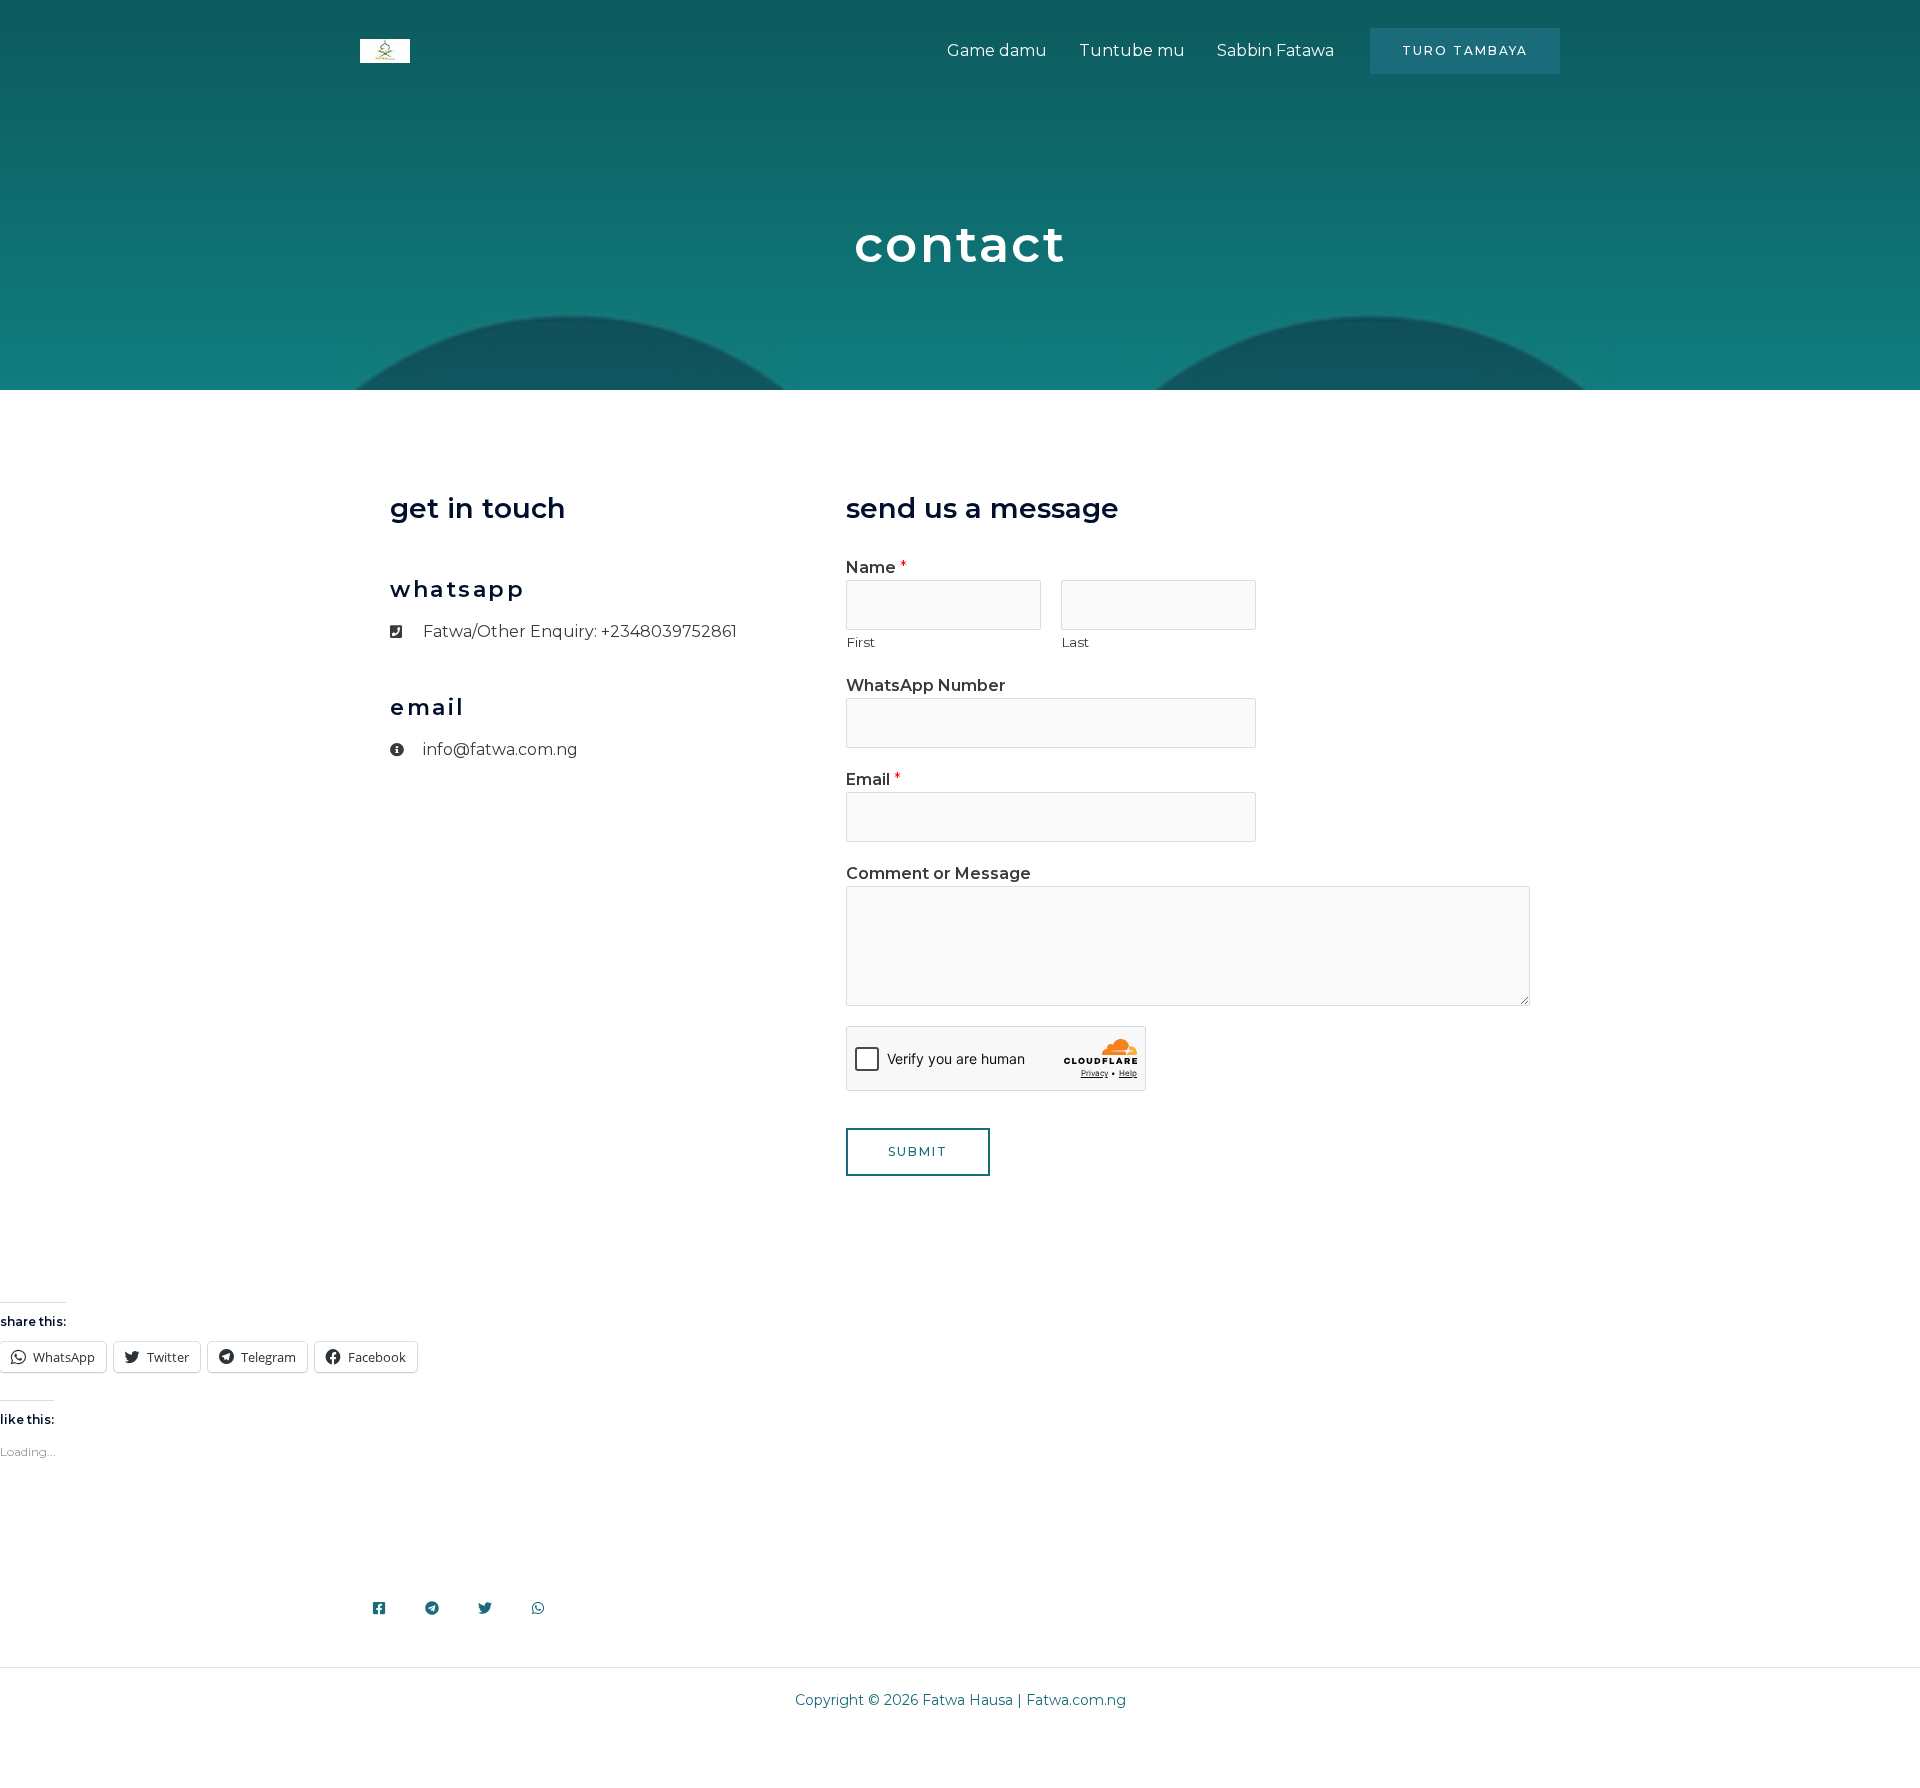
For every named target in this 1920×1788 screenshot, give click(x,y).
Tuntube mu (1132, 50)
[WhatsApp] (538, 1608)
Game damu (997, 50)
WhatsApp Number (926, 685)
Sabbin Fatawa (1275, 50)
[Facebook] (379, 1608)
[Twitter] (485, 1608)
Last (1075, 642)
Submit (918, 1151)
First (860, 642)
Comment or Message (938, 873)
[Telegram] (432, 1608)
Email (873, 779)
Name (876, 567)
